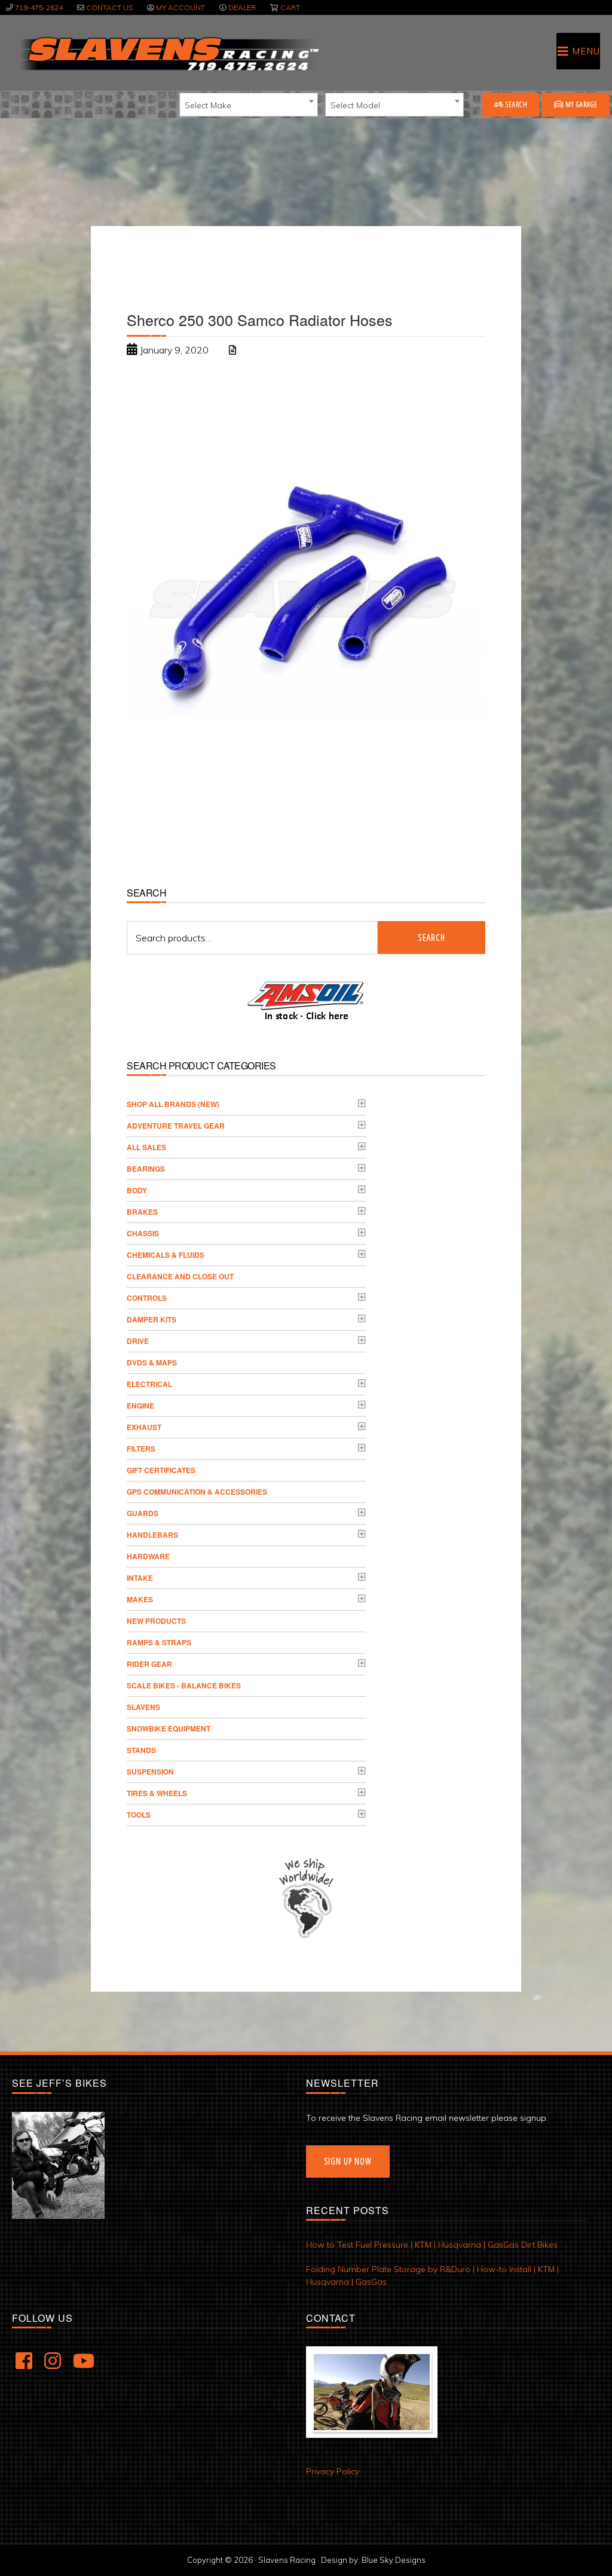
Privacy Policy (333, 2471)
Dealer (242, 7)
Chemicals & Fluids (166, 1255)
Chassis (143, 1233)
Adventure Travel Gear (176, 1126)
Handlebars (152, 1535)
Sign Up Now (348, 2161)
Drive (138, 1341)
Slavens (143, 1707)
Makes (140, 1599)
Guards (143, 1513)
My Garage (581, 104)
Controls (147, 1298)
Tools (139, 1815)
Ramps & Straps (159, 1642)
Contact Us (109, 7)
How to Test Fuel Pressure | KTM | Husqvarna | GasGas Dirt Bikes (432, 2245)
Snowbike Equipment (169, 1728)
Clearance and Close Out (180, 1276)
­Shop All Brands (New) (173, 1104)
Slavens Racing (168, 54)
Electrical (149, 1384)
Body (137, 1190)
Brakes (142, 1212)
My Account (180, 7)
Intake (140, 1578)
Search (516, 104)
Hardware (148, 1556)
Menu (586, 51)
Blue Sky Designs (394, 2560)
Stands (141, 1750)
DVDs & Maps (152, 1362)
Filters (141, 1449)
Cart (290, 7)
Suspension (150, 1772)
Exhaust (144, 1427)
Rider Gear (149, 1664)
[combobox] (249, 105)
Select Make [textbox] (208, 105)
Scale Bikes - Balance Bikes (184, 1685)
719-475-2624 (39, 7)
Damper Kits (152, 1319)
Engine (140, 1406)
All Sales (146, 1147)
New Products (156, 1621)
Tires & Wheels (157, 1793)
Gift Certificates (161, 1470)
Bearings (146, 1169)
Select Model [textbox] (355, 105)
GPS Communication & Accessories (197, 1492)
